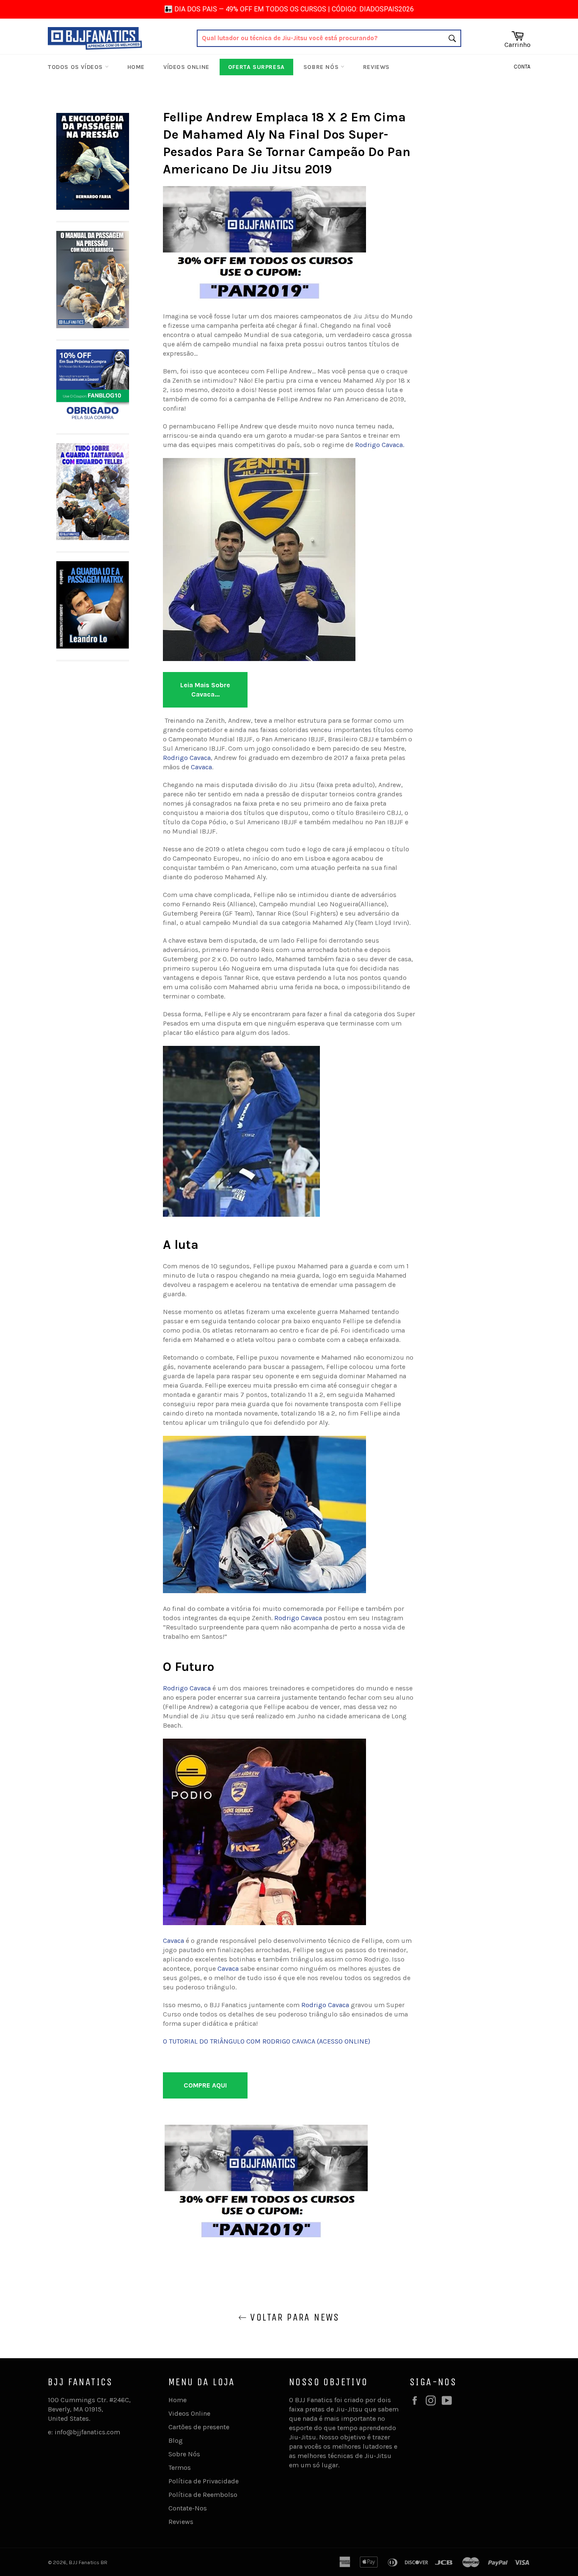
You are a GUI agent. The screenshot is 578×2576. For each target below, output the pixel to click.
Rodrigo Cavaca (187, 758)
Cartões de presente (199, 2427)
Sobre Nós (322, 67)
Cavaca (201, 767)
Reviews (376, 67)
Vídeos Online (186, 67)
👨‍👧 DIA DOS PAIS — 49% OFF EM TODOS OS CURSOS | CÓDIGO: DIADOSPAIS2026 (289, 9)
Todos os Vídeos (76, 67)
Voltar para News (293, 2317)
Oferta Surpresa (256, 67)
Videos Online (189, 2413)
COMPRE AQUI (205, 2085)
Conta (522, 67)
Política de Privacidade (204, 2481)
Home (136, 67)
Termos (180, 2468)
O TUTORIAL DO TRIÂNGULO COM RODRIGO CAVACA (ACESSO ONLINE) (267, 2041)
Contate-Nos (188, 2508)
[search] (329, 38)
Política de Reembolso (203, 2495)
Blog (176, 2440)
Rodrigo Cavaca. (380, 445)
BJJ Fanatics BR (88, 2562)
